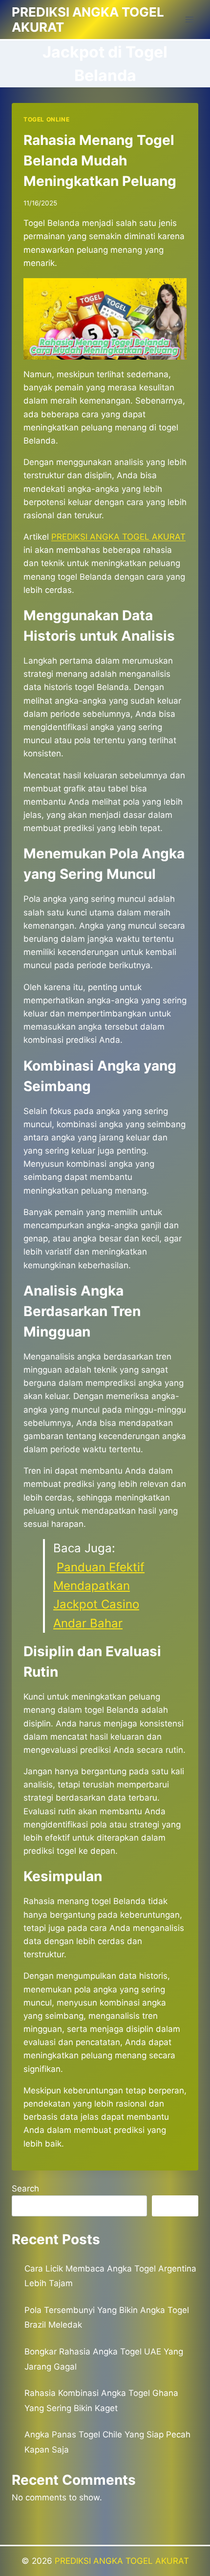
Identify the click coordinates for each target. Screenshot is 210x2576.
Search (25, 2189)
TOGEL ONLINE (46, 119)
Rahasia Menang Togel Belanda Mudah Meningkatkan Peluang (100, 161)
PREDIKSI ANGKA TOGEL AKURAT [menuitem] (118, 537)
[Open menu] (189, 19)
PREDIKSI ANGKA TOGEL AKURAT (122, 2561)
